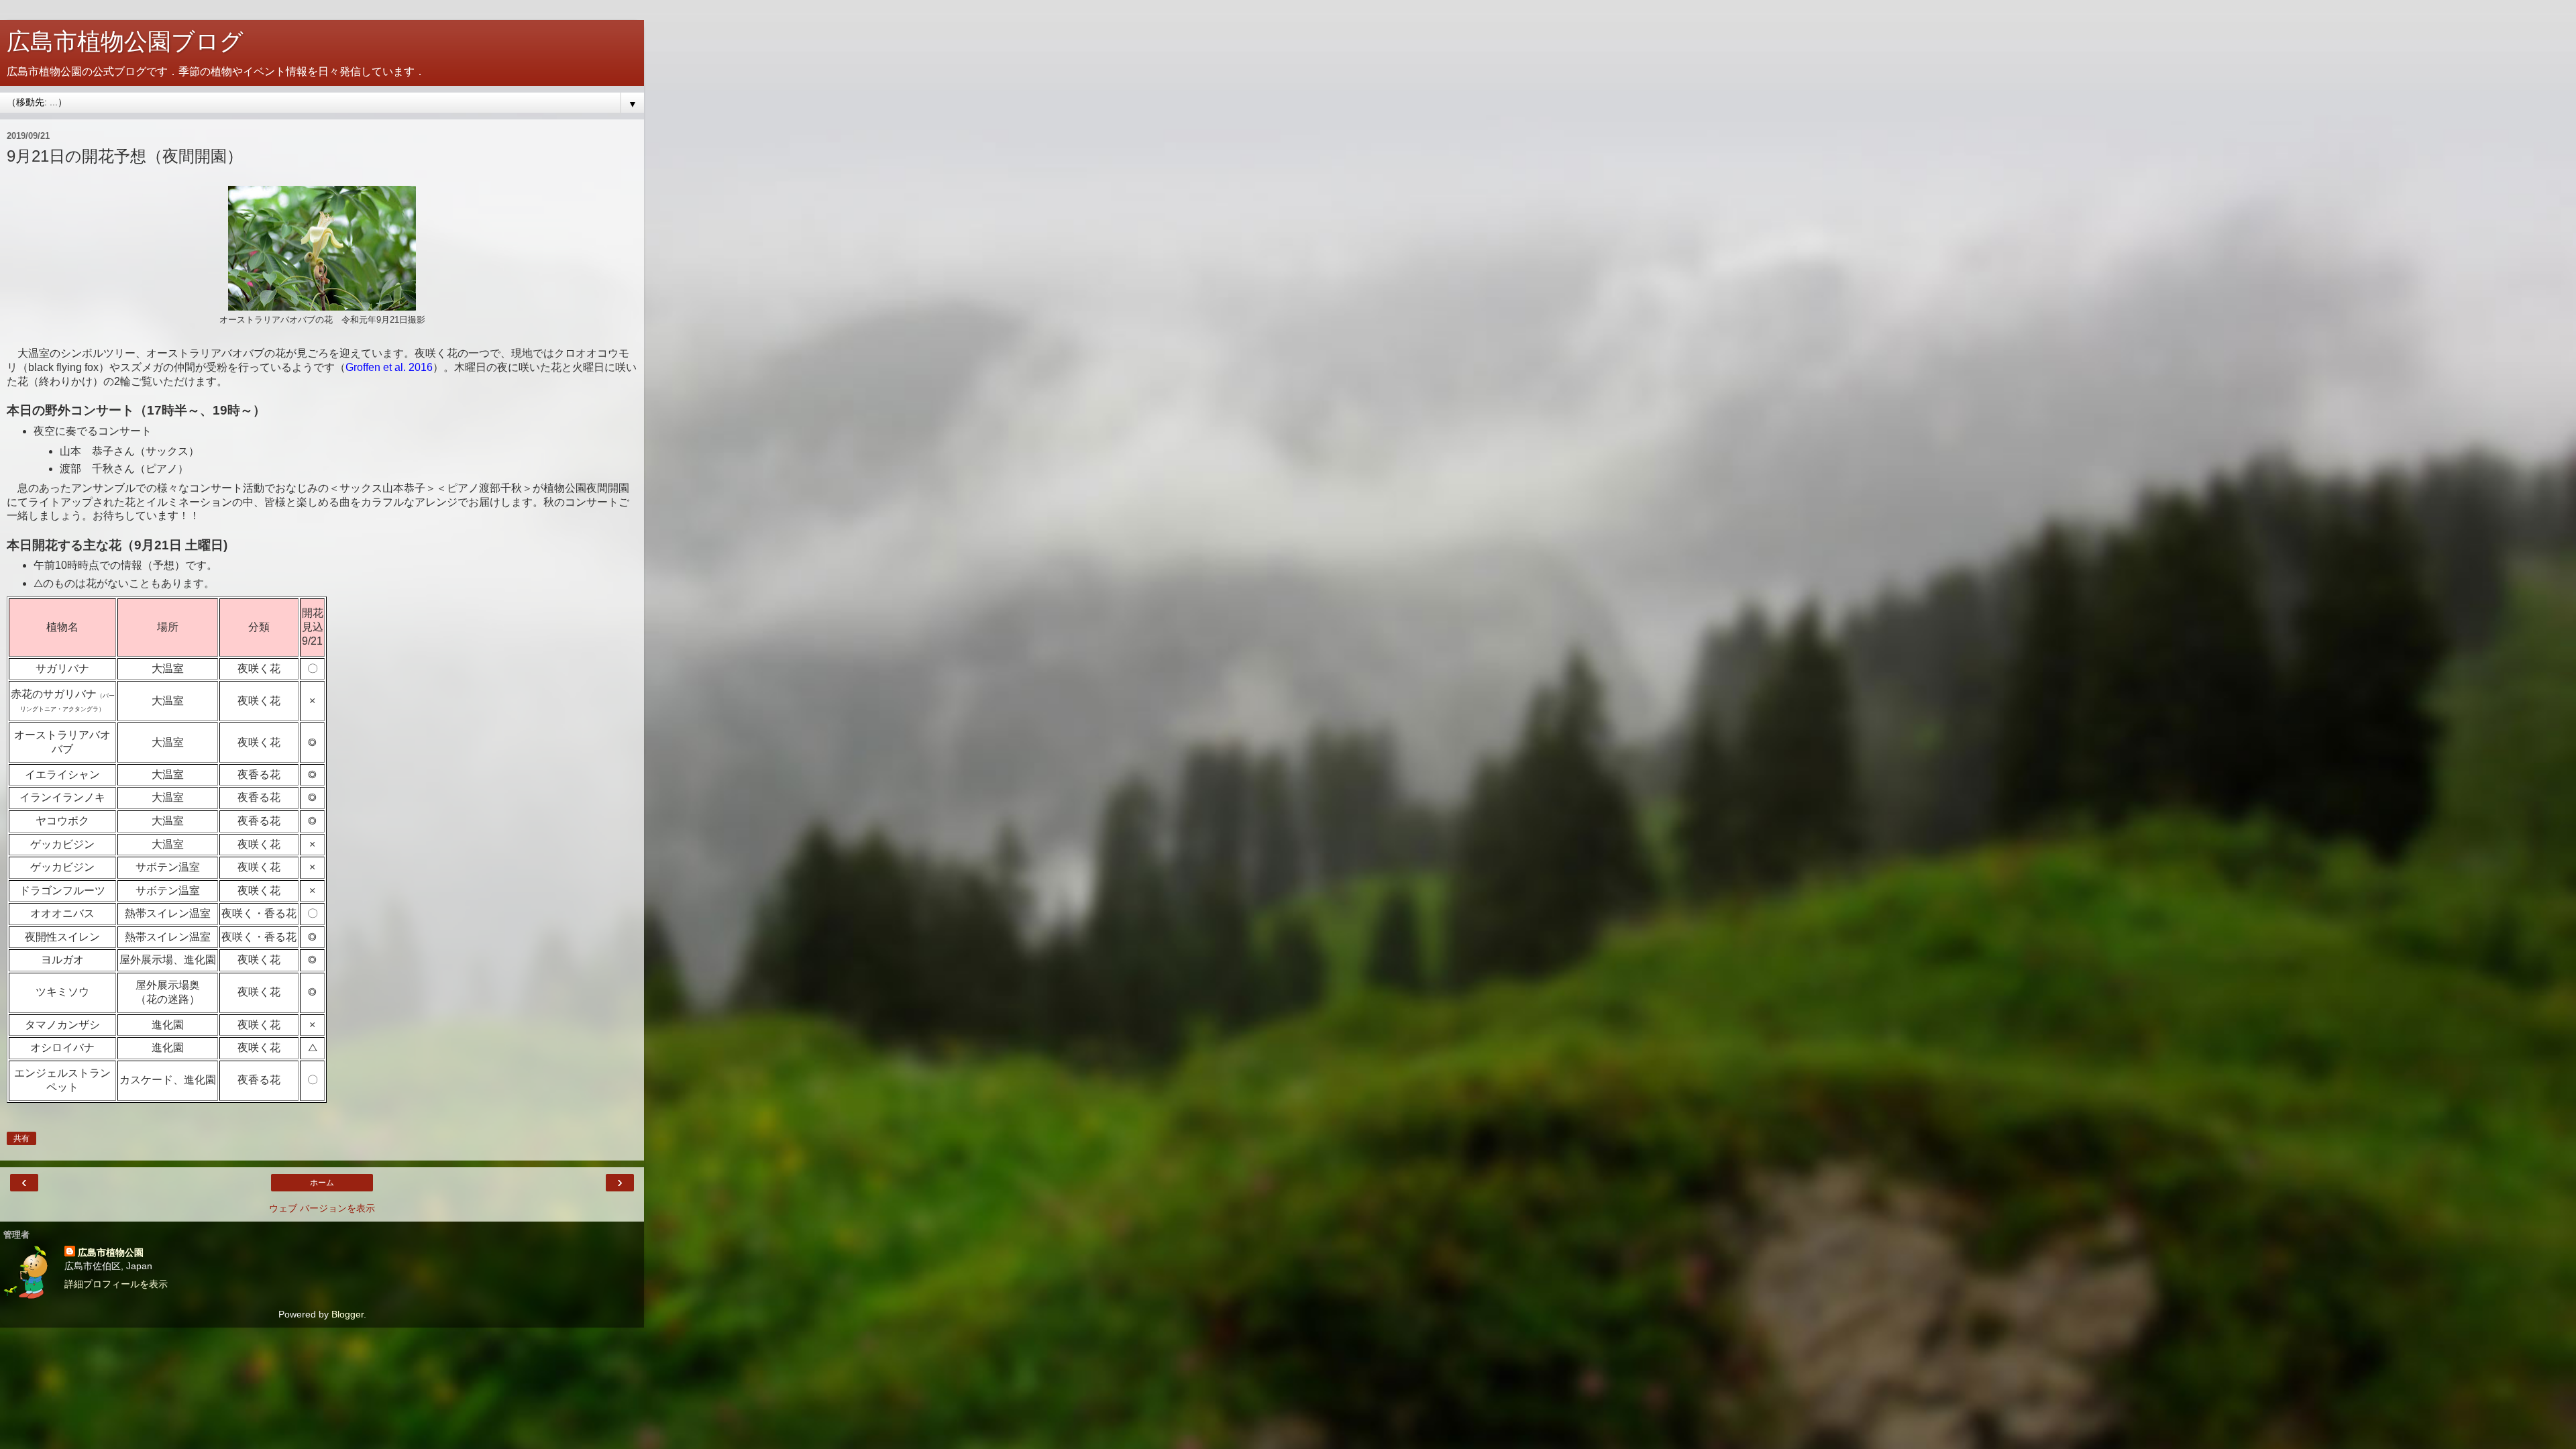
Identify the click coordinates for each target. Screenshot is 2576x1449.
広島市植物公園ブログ (125, 42)
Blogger (347, 1314)
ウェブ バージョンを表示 (322, 1208)
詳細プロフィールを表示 (116, 1284)
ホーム (322, 1183)
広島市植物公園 (111, 1252)
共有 (21, 1138)
